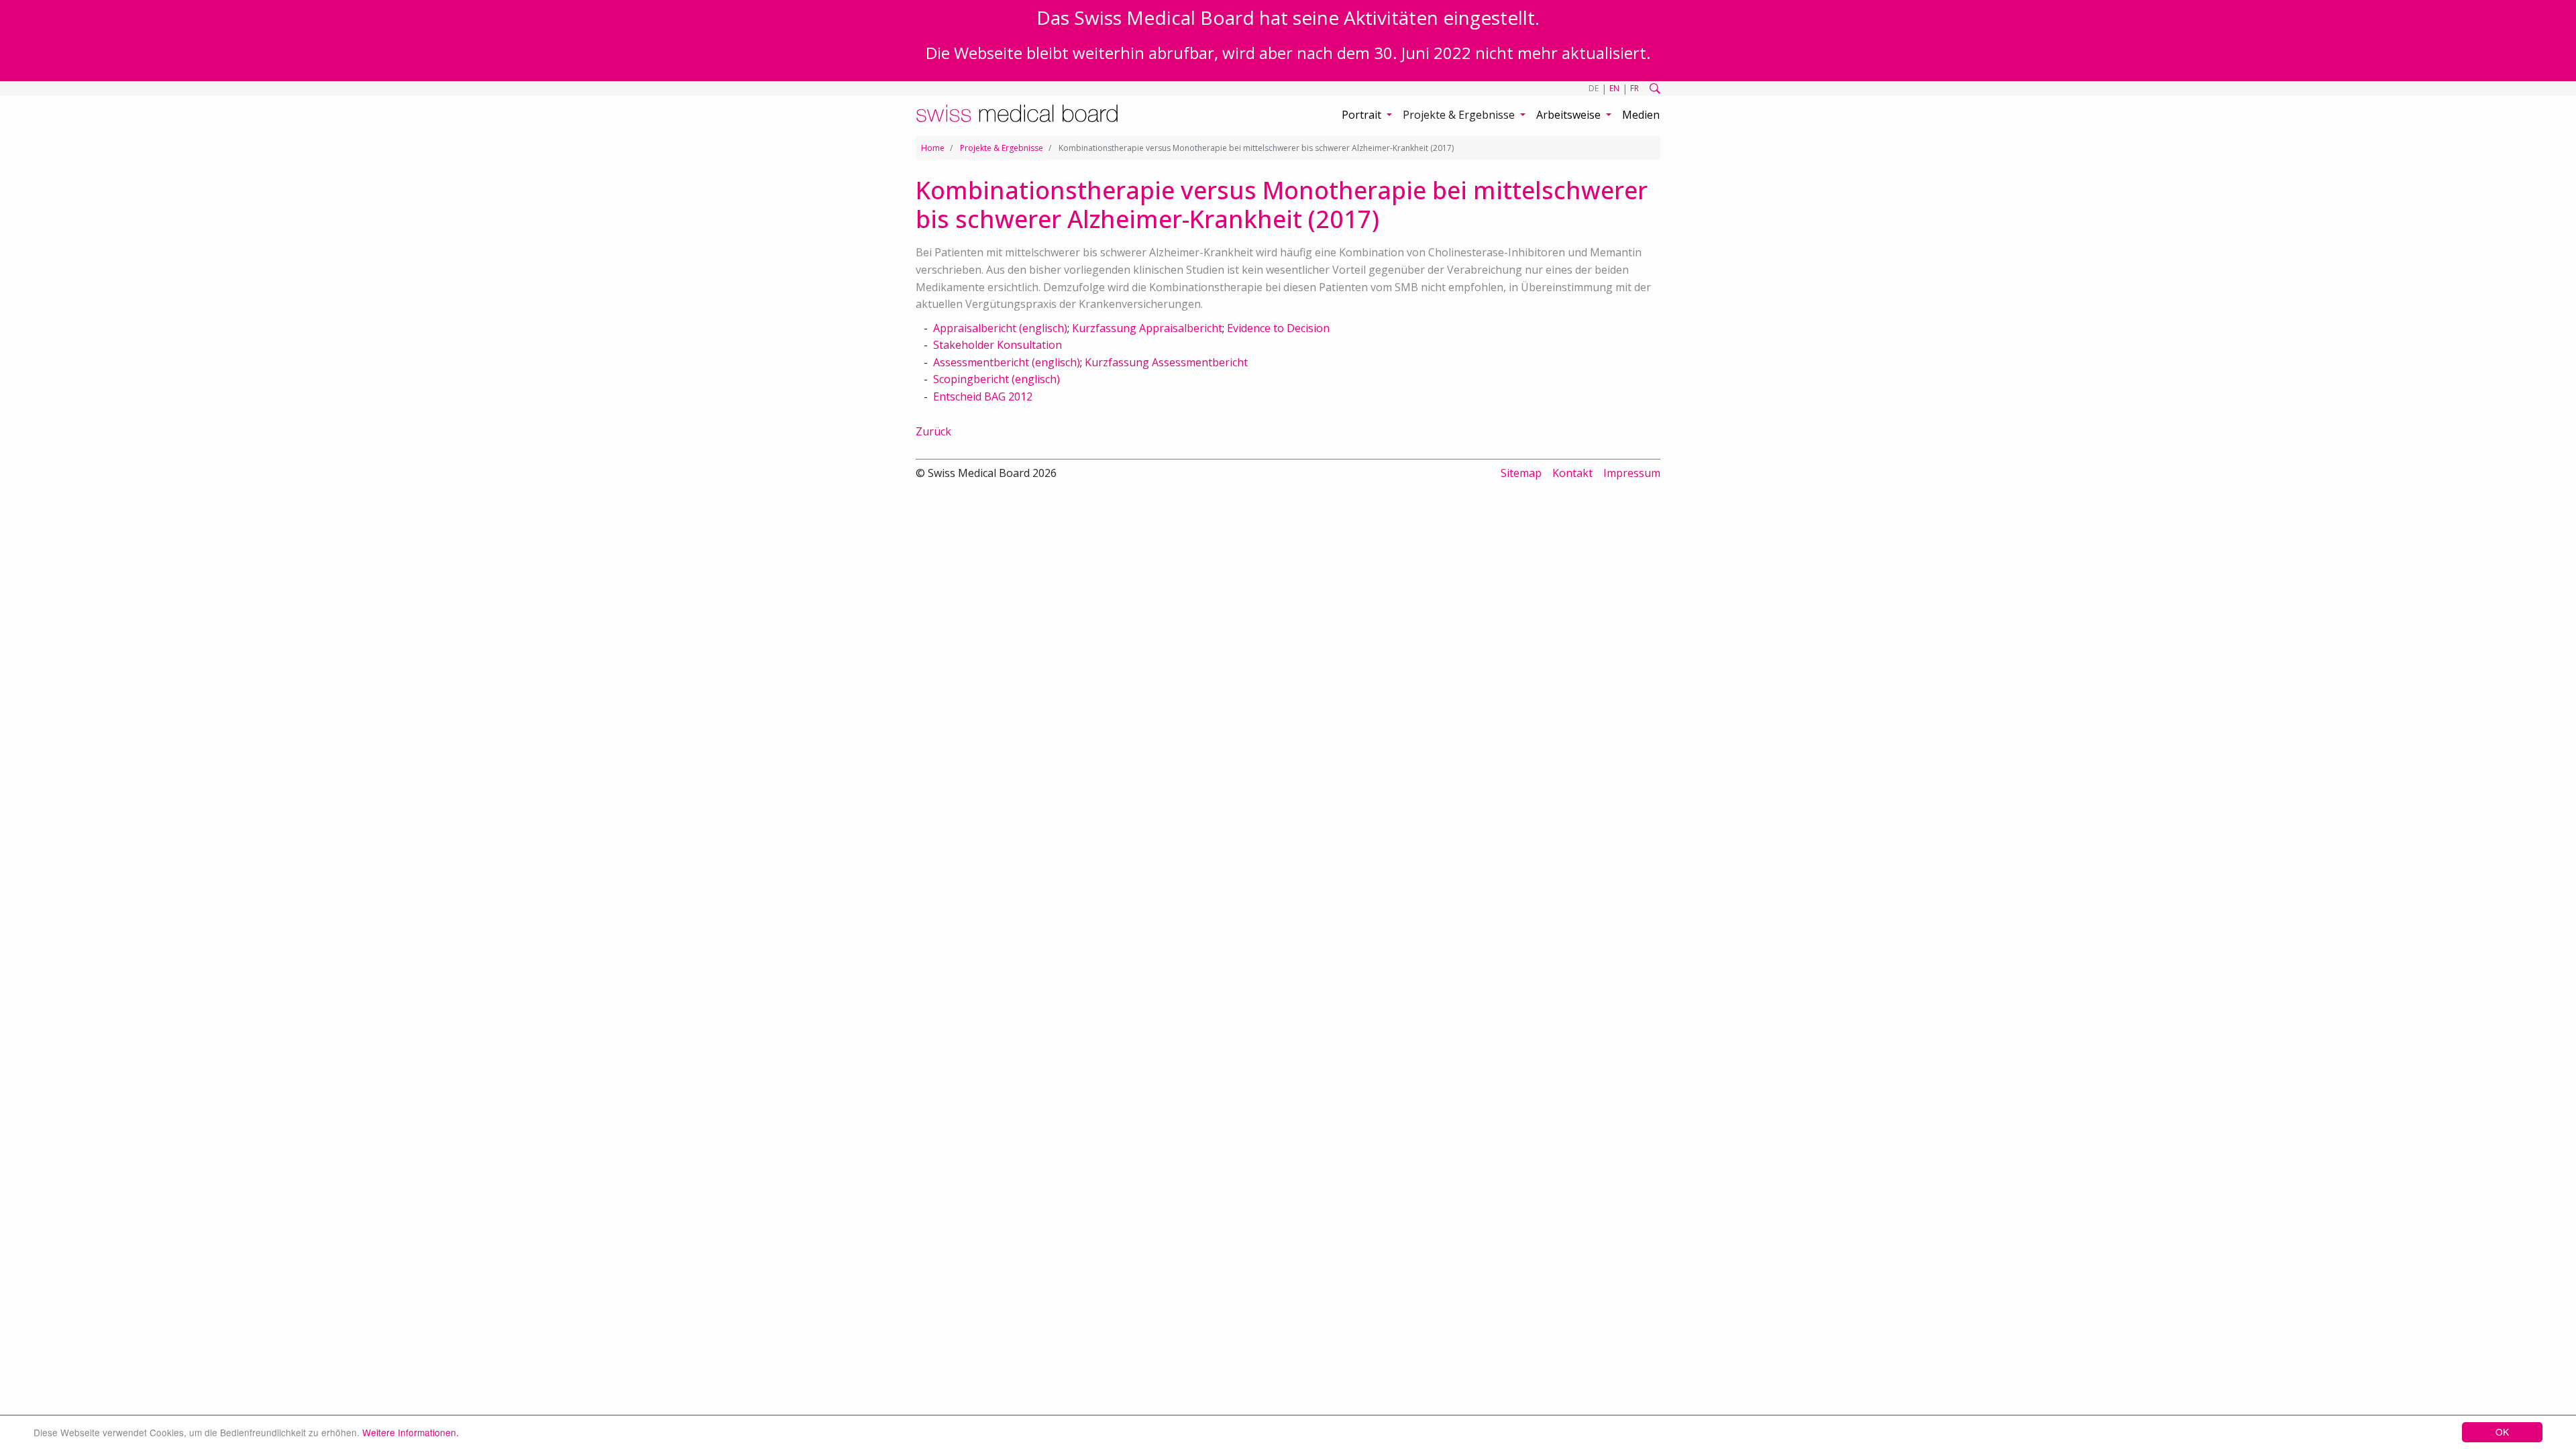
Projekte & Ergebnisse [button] (1460, 115)
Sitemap (1521, 473)
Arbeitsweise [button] (1570, 115)
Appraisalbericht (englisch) (1000, 328)
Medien (1641, 115)
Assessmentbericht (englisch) (1007, 362)
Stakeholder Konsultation (998, 345)
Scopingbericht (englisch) (997, 379)
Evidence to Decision (1278, 328)
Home (933, 148)
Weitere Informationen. (411, 1432)
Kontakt (1572, 473)
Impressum (1632, 473)
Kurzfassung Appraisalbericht (1147, 328)
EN (1614, 88)
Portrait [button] (1363, 115)
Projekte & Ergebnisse (1002, 148)
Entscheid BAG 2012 (983, 396)
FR (1634, 88)
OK (2502, 1432)
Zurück (933, 431)
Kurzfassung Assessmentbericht (1166, 362)
